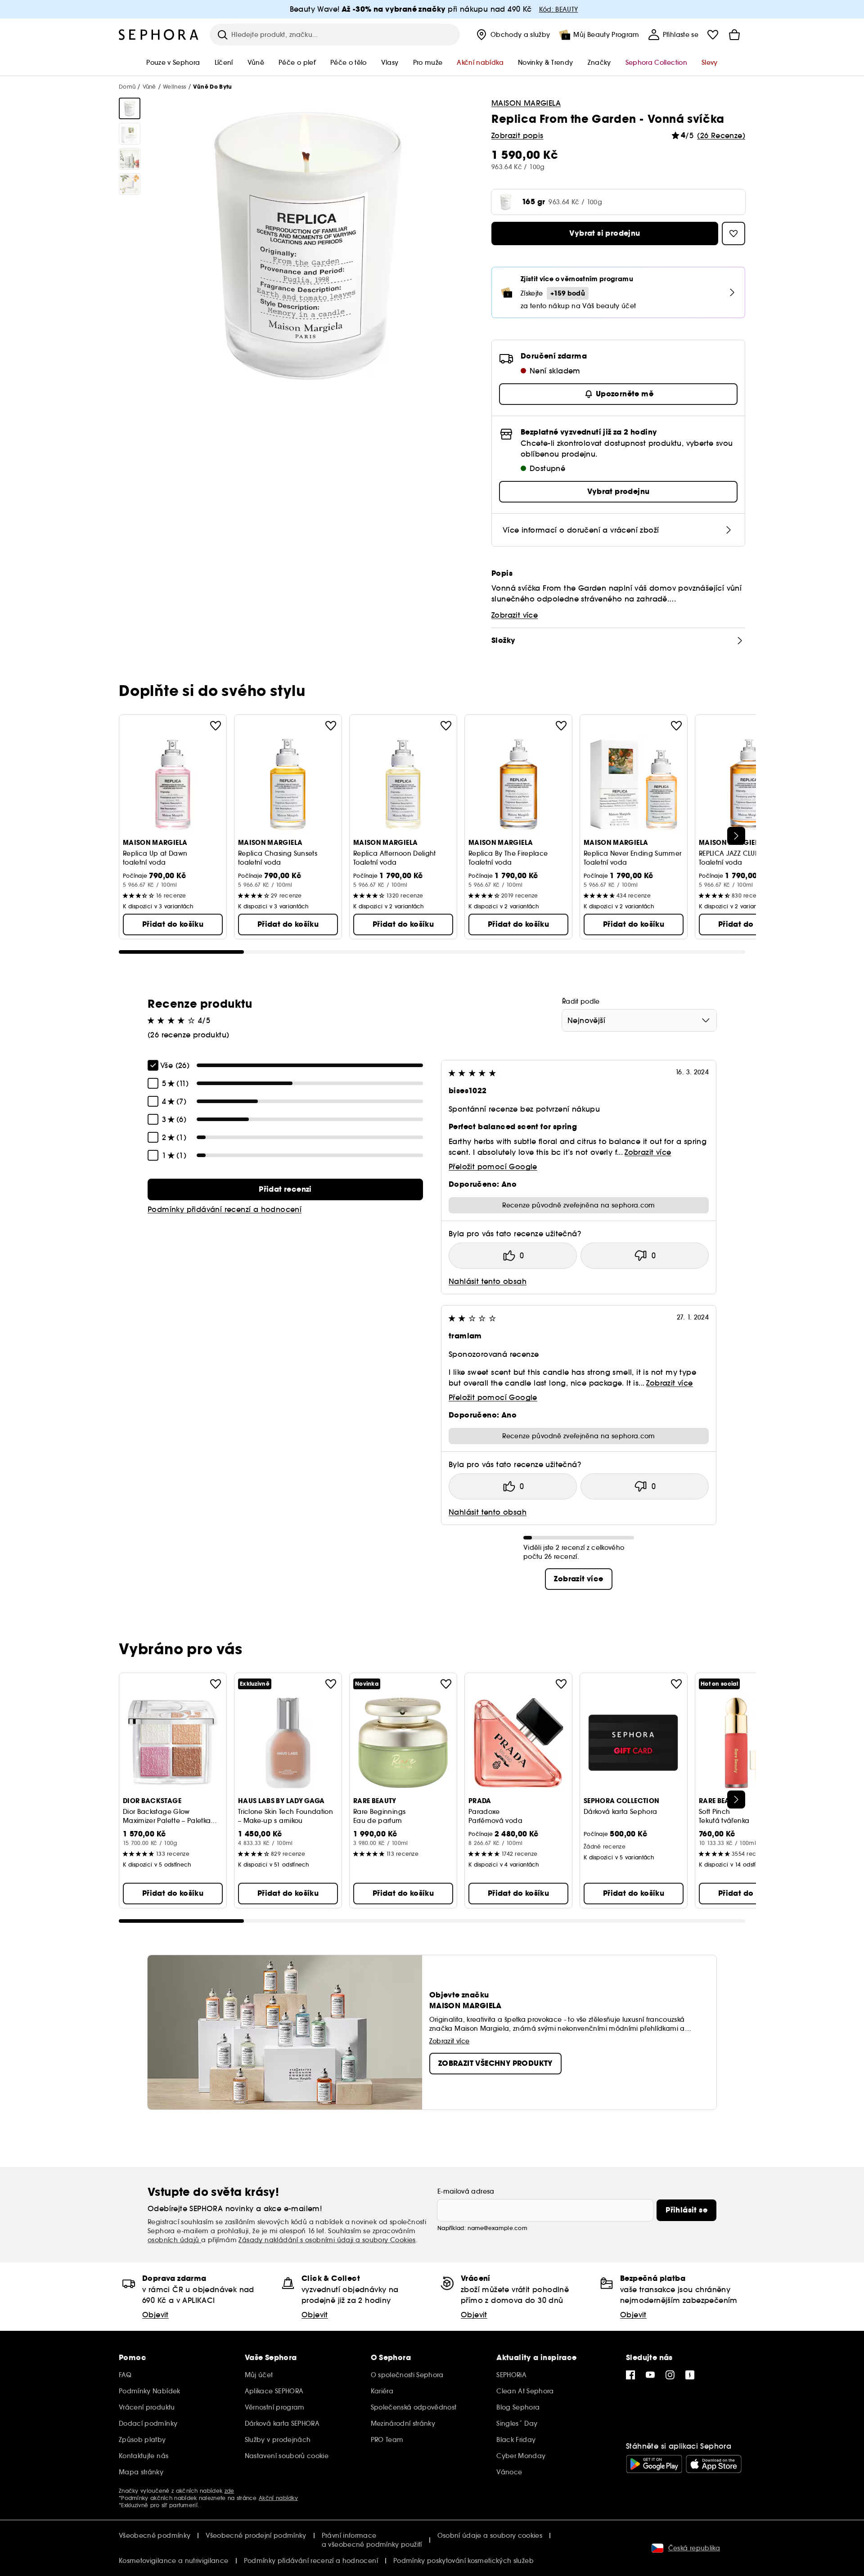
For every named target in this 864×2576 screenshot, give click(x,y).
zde (229, 2491)
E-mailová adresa (466, 2191)
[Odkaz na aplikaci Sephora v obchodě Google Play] (654, 2464)
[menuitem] (512, 35)
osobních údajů (174, 2240)
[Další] (736, 836)
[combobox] (639, 1020)
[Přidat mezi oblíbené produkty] (216, 726)
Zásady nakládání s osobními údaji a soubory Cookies (327, 2240)
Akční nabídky (278, 2498)
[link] (285, 1189)
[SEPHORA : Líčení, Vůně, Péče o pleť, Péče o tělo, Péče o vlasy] (159, 35)
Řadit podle (581, 1001)
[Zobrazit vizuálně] (130, 108)
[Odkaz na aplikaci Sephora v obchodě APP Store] (714, 2464)
